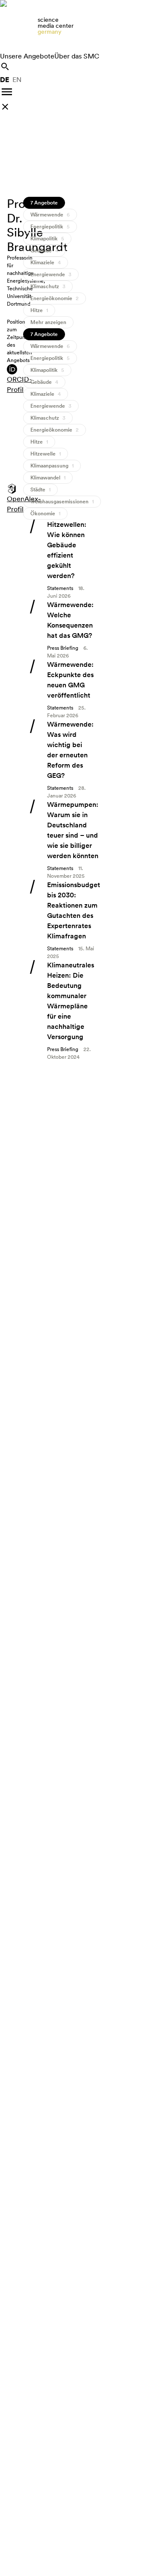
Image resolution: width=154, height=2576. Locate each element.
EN (17, 80)
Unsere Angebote (27, 56)
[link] (77, 26)
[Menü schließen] (5, 107)
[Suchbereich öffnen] (5, 67)
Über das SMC (77, 56)
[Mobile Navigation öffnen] (7, 92)
